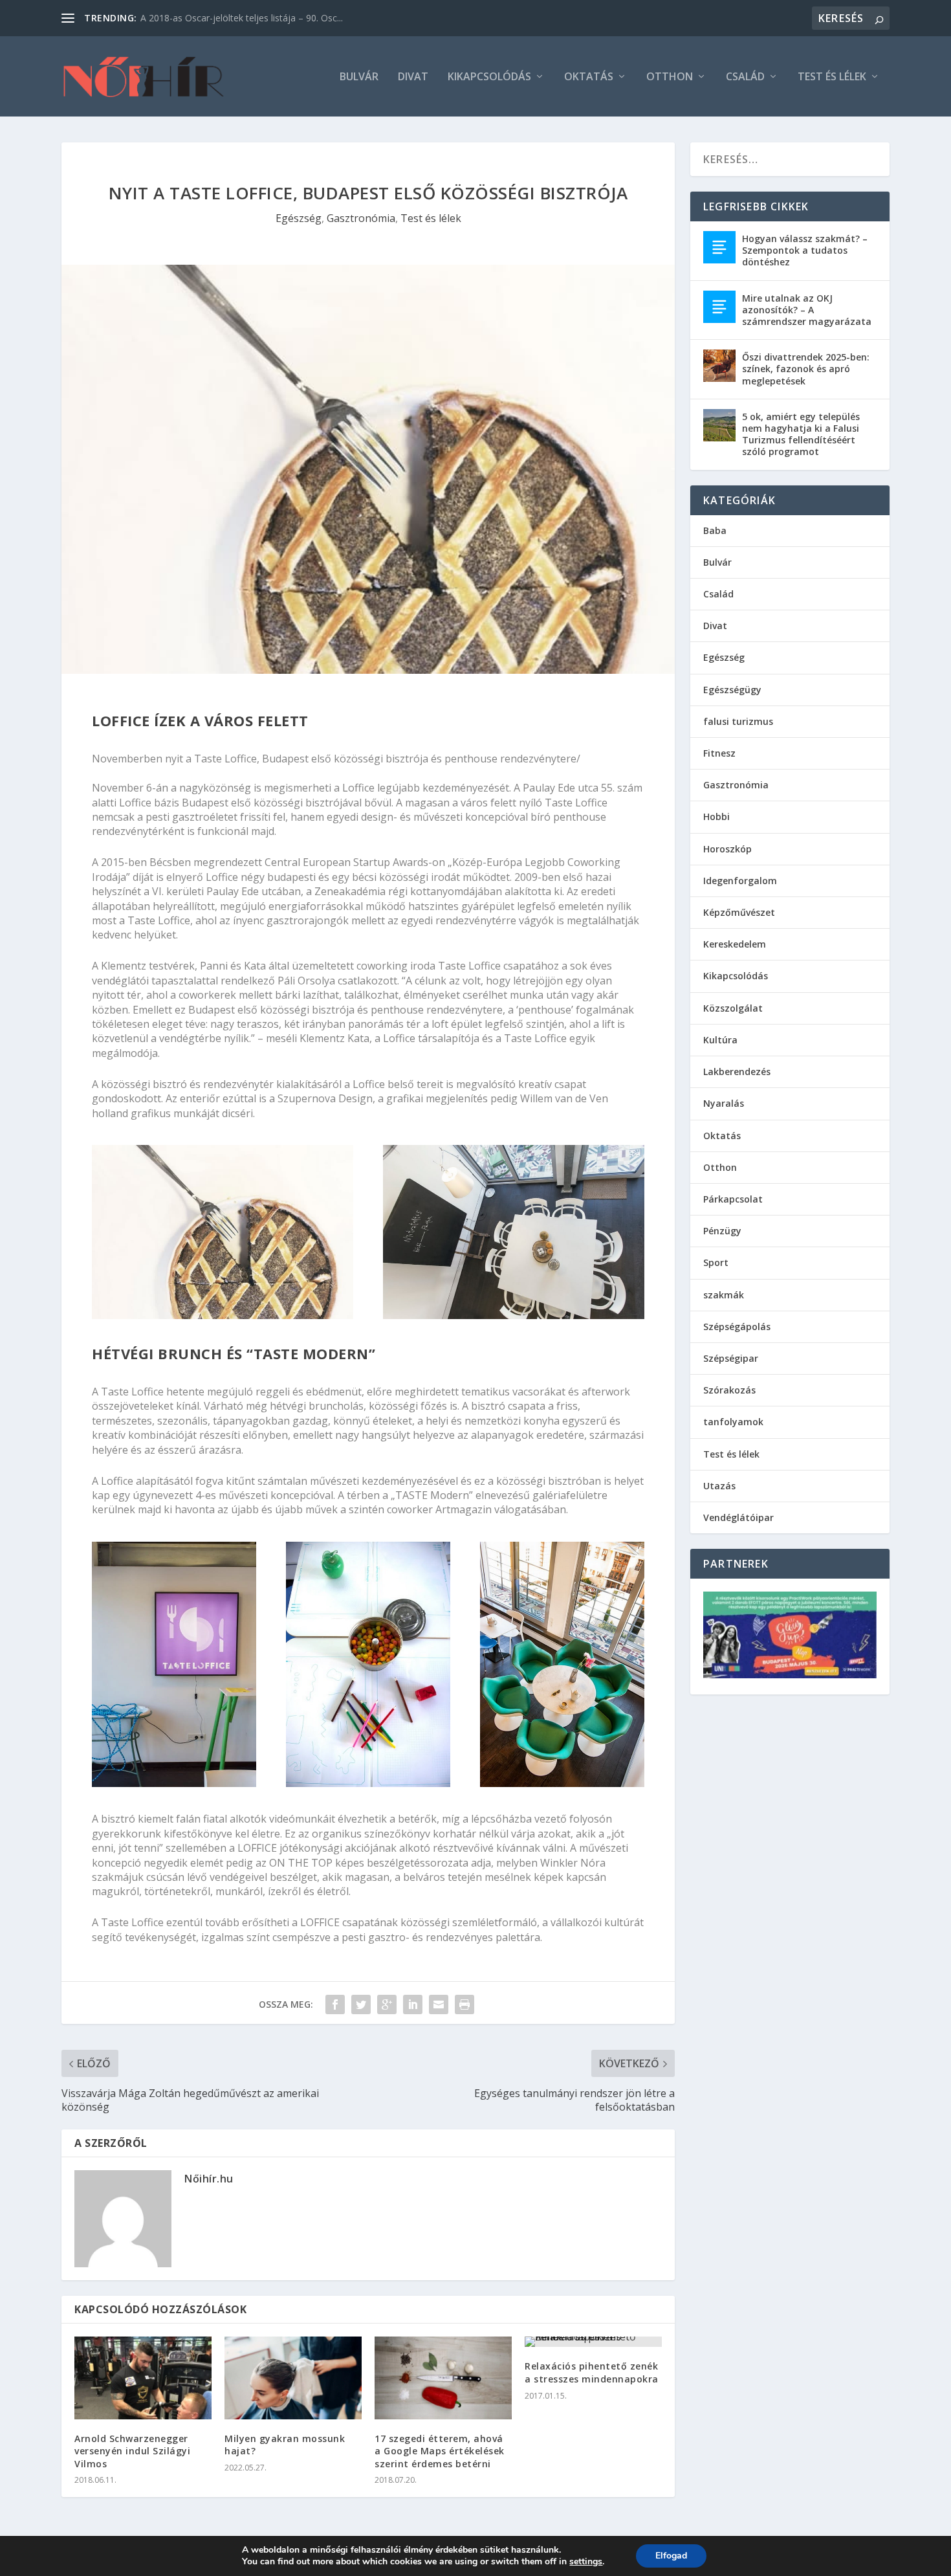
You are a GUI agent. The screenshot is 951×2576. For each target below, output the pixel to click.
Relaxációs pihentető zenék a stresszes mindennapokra (592, 2372)
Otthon (670, 77)
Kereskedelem (735, 944)
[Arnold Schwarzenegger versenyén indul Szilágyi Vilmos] (143, 2378)
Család (745, 77)
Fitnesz (719, 753)
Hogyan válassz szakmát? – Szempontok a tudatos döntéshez (805, 250)
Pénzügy (722, 1231)
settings (586, 2562)
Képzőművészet (739, 912)
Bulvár (359, 77)
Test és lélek (832, 77)
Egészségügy (732, 690)
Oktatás (589, 77)
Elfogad (671, 2556)
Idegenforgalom (740, 881)
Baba (715, 530)
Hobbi (716, 816)
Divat (413, 77)
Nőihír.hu (209, 2179)
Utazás (719, 1486)
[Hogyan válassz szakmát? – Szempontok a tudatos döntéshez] (719, 247)
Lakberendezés (737, 1071)
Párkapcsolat (733, 1199)
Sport (716, 1262)
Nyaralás (724, 1103)
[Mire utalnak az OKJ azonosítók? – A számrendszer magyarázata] (719, 307)
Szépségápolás (737, 1327)
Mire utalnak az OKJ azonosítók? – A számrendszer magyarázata (807, 310)
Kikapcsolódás (489, 77)
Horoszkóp (727, 849)
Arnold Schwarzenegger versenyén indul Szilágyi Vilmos (132, 2451)
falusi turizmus (738, 721)
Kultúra (720, 1040)
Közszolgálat (733, 1008)
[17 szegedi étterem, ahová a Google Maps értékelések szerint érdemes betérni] (443, 2378)
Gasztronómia (361, 218)
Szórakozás (729, 1390)
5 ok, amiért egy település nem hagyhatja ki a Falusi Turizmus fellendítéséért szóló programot (801, 434)
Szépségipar (731, 1358)
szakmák (724, 1295)
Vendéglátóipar (738, 1517)
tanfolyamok (733, 1422)
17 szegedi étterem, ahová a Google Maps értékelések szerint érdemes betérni (440, 2451)
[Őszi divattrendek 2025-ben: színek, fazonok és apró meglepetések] (719, 366)
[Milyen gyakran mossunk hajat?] (293, 2378)
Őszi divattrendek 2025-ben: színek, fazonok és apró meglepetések (806, 369)
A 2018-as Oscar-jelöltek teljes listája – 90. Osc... (242, 18)
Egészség (299, 218)
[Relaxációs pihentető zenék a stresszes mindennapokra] (593, 2342)
